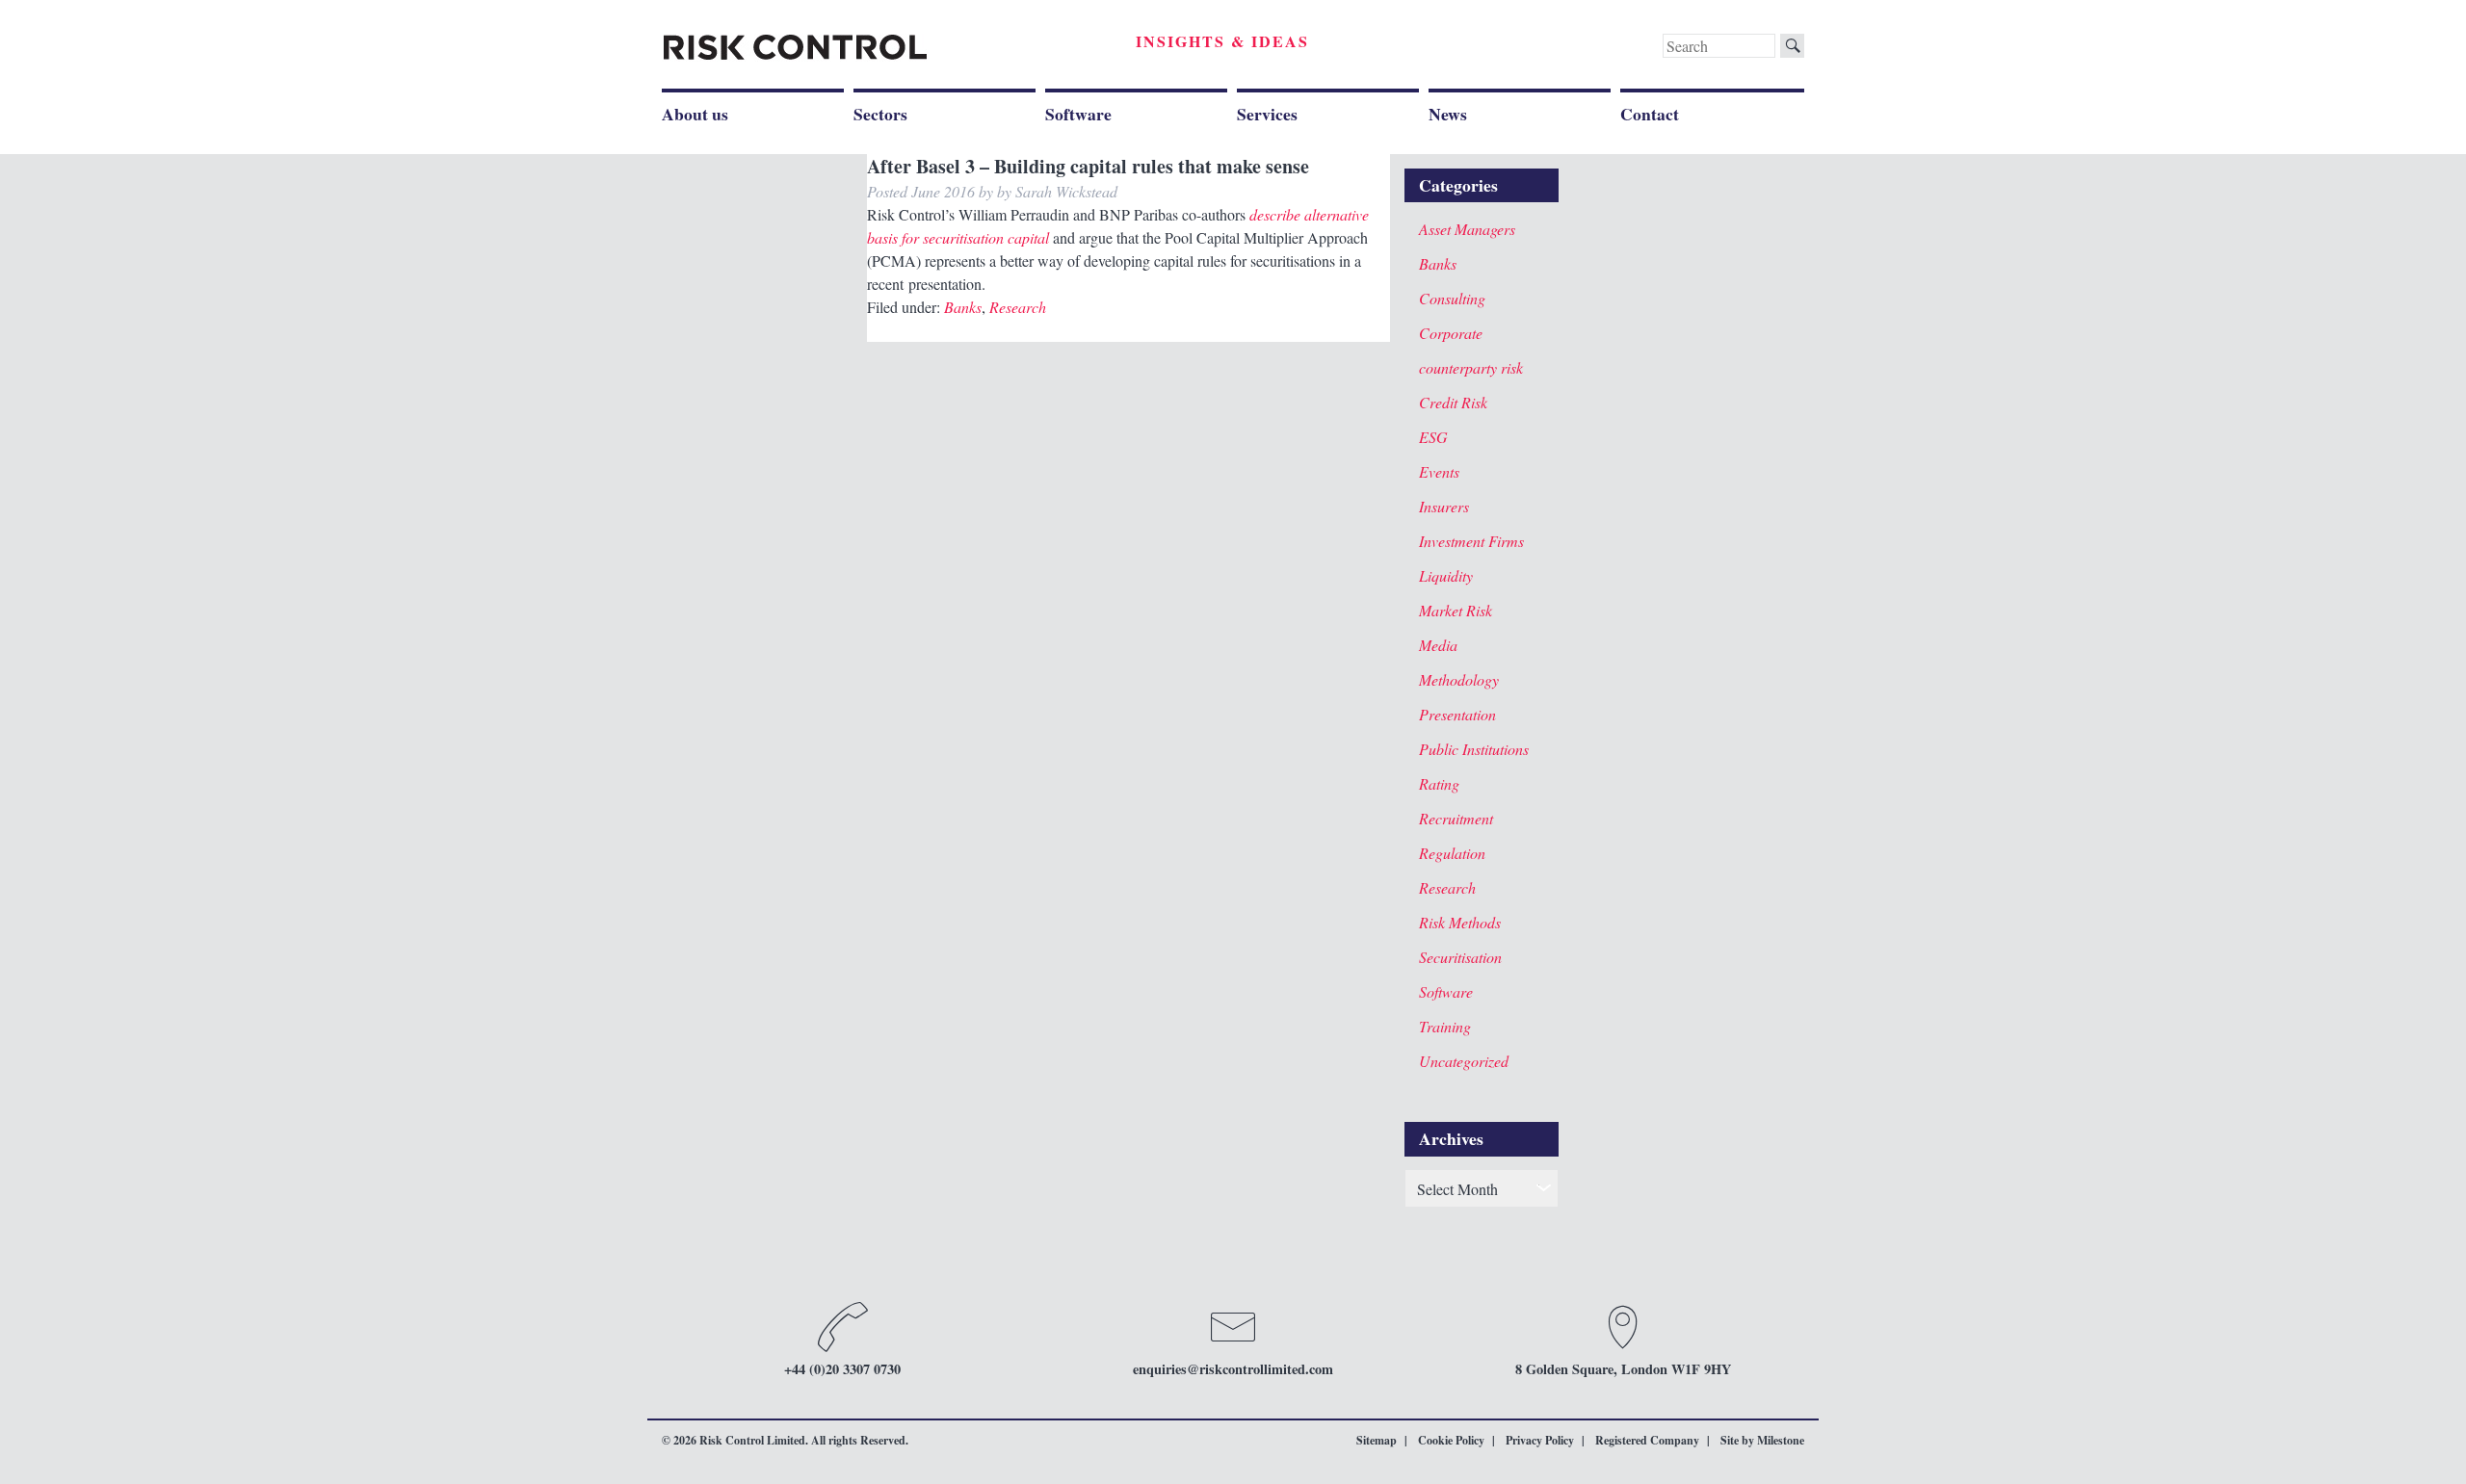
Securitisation (1460, 957)
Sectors (880, 114)
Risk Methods (1460, 922)
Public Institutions (1474, 749)
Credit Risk (1453, 402)
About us (695, 114)
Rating (1439, 783)
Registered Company (1647, 1440)
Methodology (1459, 679)
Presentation (1457, 714)
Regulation (1452, 853)
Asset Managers (1467, 229)
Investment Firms (1471, 541)
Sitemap (1377, 1440)
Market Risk (1456, 610)
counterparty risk (1471, 367)
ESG (1433, 437)
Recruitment (1456, 818)
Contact (1650, 114)
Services (1267, 114)
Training (1445, 1026)
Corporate (1451, 333)
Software (1078, 114)
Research (1018, 307)
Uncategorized (1464, 1061)
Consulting (1452, 298)
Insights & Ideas (1222, 41)
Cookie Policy (1451, 1440)
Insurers (1444, 506)
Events (1439, 471)
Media (1438, 645)
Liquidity (1446, 575)
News (1448, 114)
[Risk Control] (795, 48)
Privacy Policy (1540, 1440)
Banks (963, 307)
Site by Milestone (1762, 1440)
